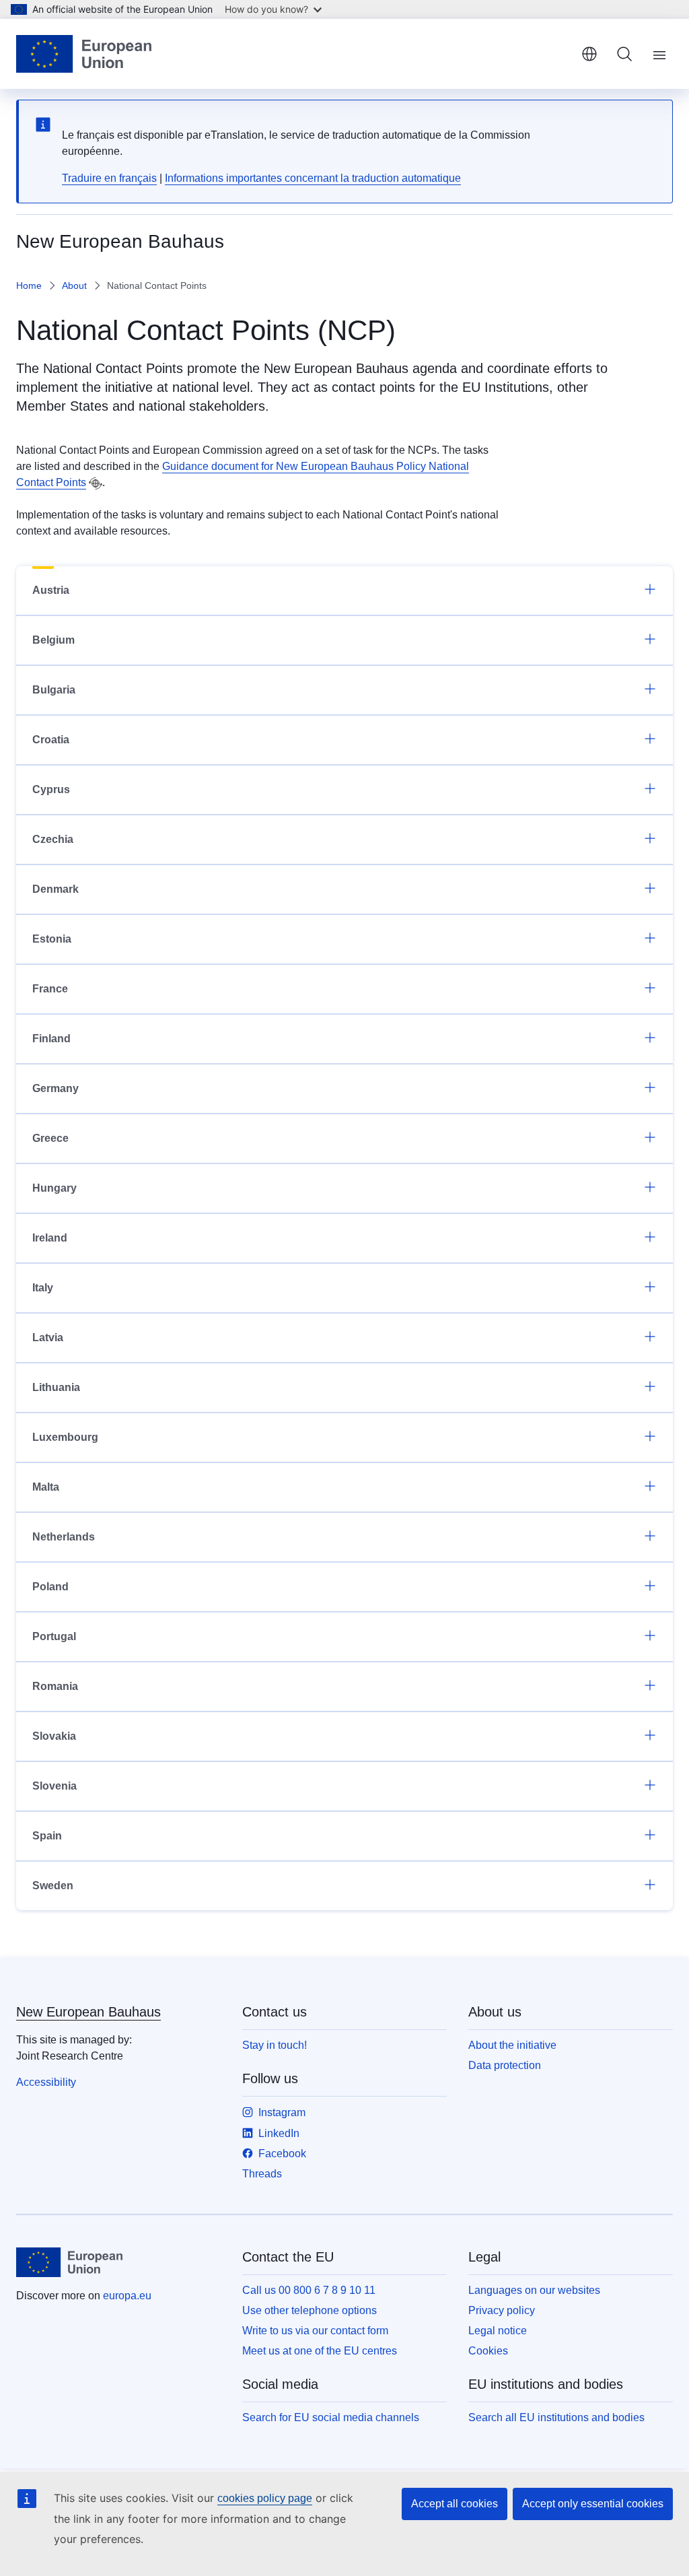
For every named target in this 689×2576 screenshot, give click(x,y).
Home (29, 285)
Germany (56, 1088)
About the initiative (512, 2045)
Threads (262, 2174)
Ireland (50, 1238)
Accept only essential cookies (593, 2504)
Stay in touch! (275, 2045)
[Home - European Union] (84, 54)
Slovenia (55, 1786)
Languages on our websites (534, 2290)
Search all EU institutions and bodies (556, 2417)
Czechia (53, 839)
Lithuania (56, 1387)
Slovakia (54, 1736)
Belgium (53, 640)
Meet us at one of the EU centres (320, 2351)
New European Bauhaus (88, 2012)
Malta (46, 1487)
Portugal (54, 1636)
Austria (51, 590)
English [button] (589, 54)
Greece (50, 1138)
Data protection (505, 2065)
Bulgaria (54, 690)
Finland (51, 1039)
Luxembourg (65, 1437)
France (50, 989)
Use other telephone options (310, 2310)
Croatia (51, 740)
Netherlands (64, 1537)
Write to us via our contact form (315, 2331)
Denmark (56, 889)
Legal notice (498, 2331)
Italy (43, 1288)
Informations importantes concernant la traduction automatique (313, 178)
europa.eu (127, 2296)
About (74, 285)
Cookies (488, 2351)
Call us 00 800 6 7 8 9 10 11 (309, 2290)
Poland (50, 1587)
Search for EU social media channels (331, 2417)
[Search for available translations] (96, 483)
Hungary (55, 1188)
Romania (55, 1686)
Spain (47, 1836)
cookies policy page (265, 2498)
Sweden (53, 1886)
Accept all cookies (455, 2504)
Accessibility (46, 2082)
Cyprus (51, 789)
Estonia (52, 939)
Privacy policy (502, 2310)
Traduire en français (109, 178)
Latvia (48, 1337)
